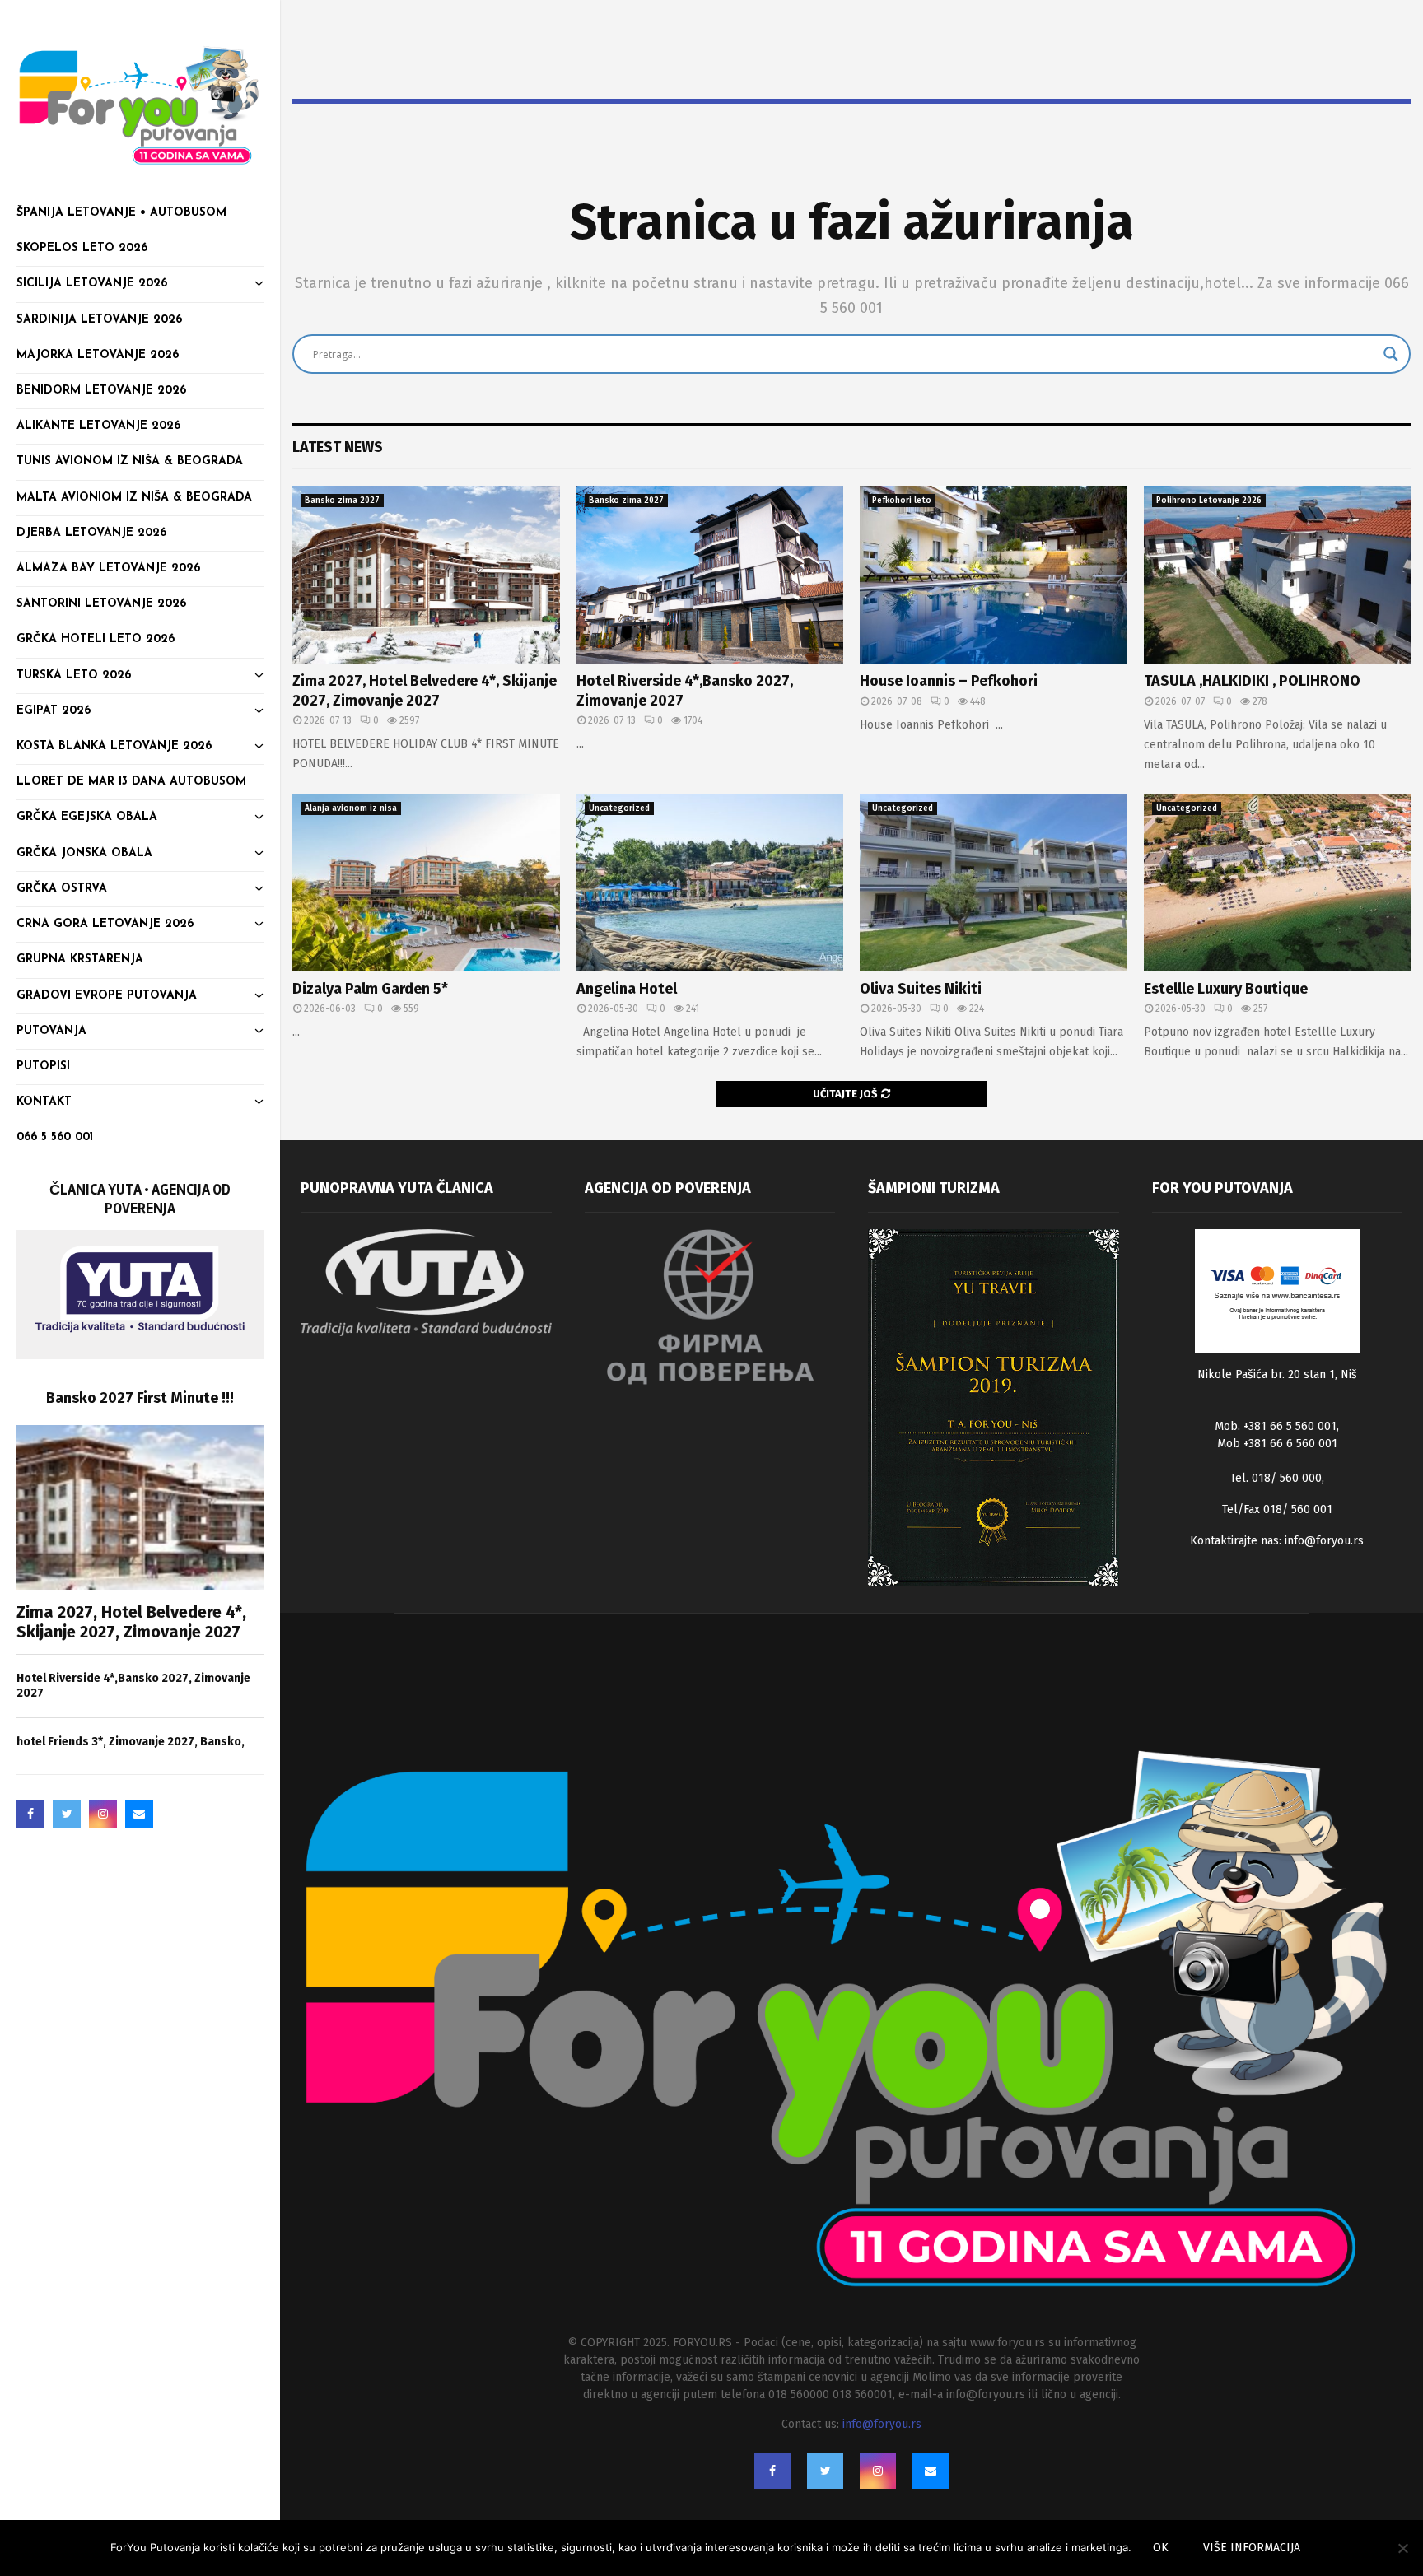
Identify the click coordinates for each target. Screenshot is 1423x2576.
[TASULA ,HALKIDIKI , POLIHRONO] (1278, 575)
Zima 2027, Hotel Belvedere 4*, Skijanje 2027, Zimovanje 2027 (131, 1622)
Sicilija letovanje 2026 (92, 284)
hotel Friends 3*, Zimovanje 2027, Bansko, (131, 1742)
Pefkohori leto (902, 501)
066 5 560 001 (55, 1137)
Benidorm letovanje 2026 (101, 391)
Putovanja (51, 1031)
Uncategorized (619, 808)
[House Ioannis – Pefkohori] (994, 575)
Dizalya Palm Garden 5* (370, 989)
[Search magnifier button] (1391, 354)
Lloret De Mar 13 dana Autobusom (131, 782)
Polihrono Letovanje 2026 (1209, 501)
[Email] (139, 1814)
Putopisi (43, 1067)
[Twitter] (67, 1814)
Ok (1161, 2548)
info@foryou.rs (1324, 1541)
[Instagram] (103, 1814)
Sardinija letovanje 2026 (99, 320)
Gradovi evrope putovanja (107, 996)
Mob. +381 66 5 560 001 (1276, 1426)
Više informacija (1252, 2548)
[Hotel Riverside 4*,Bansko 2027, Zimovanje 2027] (710, 575)
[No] (1402, 2548)
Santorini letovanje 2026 (101, 604)
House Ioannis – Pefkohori (949, 681)
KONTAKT (44, 1102)
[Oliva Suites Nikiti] (994, 883)
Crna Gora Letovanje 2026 (105, 924)
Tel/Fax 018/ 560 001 (1277, 1509)
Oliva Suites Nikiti (921, 989)
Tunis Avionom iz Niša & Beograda (130, 461)
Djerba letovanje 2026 (91, 533)
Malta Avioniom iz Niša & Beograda (134, 498)
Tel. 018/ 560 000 (1276, 1478)
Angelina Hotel (627, 989)
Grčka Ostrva (62, 889)
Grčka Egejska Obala (87, 817)
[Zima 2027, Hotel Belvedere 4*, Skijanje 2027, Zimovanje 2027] (140, 1507)
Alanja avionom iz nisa (351, 808)
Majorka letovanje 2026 (98, 355)
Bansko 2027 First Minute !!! (140, 1398)
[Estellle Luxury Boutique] (1278, 883)
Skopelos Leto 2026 (82, 248)
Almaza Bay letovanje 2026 (108, 568)
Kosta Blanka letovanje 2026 (114, 746)
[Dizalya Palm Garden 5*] (426, 883)
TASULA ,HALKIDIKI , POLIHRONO (1252, 681)
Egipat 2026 (54, 711)
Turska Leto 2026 (74, 675)
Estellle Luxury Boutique (1226, 989)
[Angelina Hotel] (710, 883)
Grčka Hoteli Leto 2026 (96, 639)
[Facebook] (30, 1814)
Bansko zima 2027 (342, 501)
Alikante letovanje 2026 (98, 426)
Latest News (338, 447)
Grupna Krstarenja (80, 960)
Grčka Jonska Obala (84, 853)
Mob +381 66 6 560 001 (1277, 1444)
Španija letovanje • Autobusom (121, 213)
